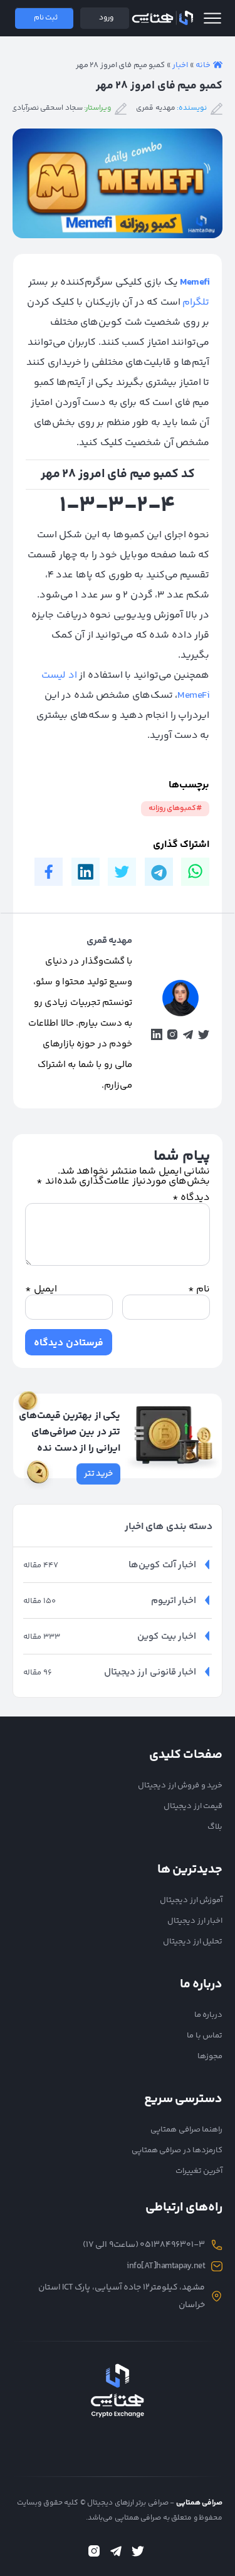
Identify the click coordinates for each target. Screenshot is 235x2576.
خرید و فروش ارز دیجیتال (180, 1785)
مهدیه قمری (156, 108)
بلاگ (215, 1827)
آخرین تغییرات (199, 2171)
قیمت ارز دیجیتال (193, 1806)
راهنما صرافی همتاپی (186, 2130)
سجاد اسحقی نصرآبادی (47, 108)
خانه (203, 65)
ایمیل (41, 1290)
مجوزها (210, 2056)
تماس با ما (205, 2036)
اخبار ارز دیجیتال (195, 1921)
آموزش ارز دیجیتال (191, 1900)
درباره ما (209, 2015)
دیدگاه (191, 1198)
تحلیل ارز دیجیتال (193, 1942)
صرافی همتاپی (162, 18)
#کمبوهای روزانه (175, 808)
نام (199, 1290)
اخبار (180, 65)
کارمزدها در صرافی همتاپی (177, 2150)
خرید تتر (99, 1474)
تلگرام (196, 302)
